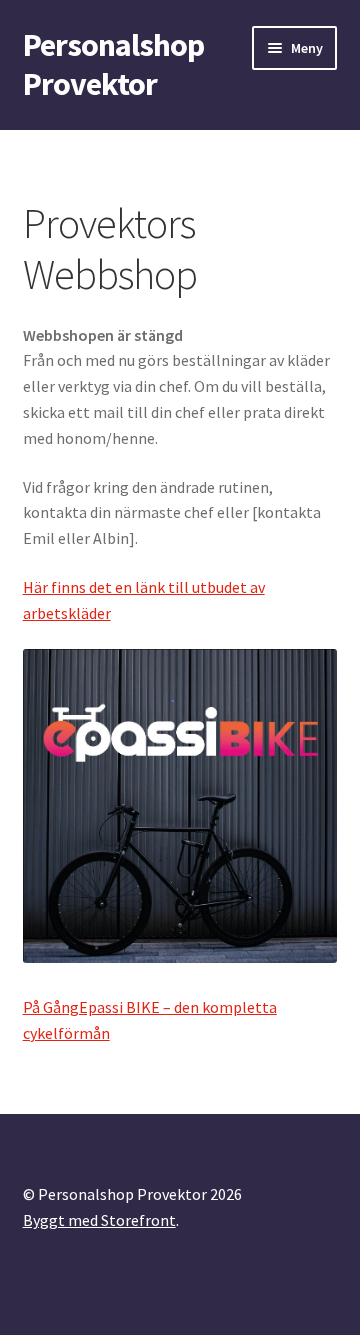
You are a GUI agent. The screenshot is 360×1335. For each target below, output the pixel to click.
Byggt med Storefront (99, 1220)
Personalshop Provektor (113, 64)
